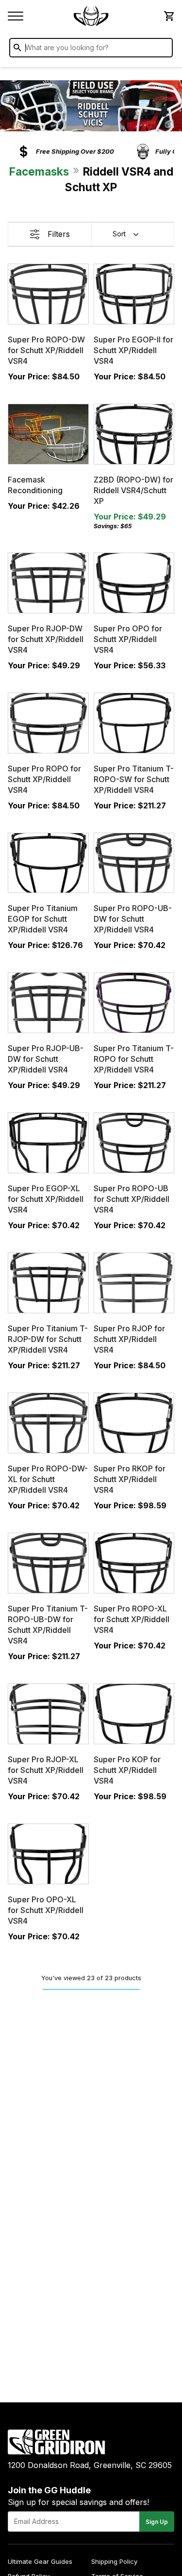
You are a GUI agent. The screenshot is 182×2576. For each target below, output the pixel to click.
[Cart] (168, 16)
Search (163, 50)
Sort (119, 234)
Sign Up (157, 2522)
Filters (59, 234)
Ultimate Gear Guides (40, 2561)
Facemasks (39, 171)
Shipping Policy (114, 2561)
